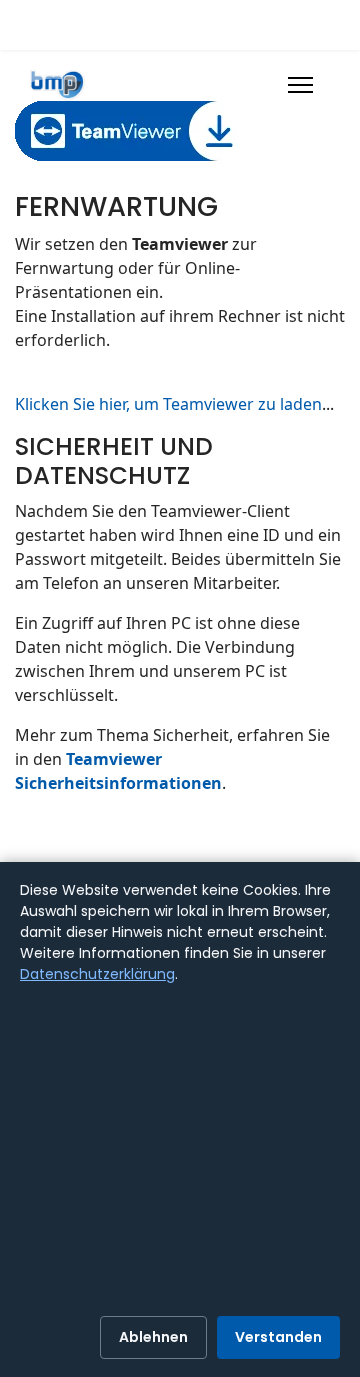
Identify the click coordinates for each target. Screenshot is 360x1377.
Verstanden (278, 1337)
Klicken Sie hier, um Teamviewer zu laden (168, 404)
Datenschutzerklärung (97, 974)
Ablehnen (153, 1337)
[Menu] (300, 85)
